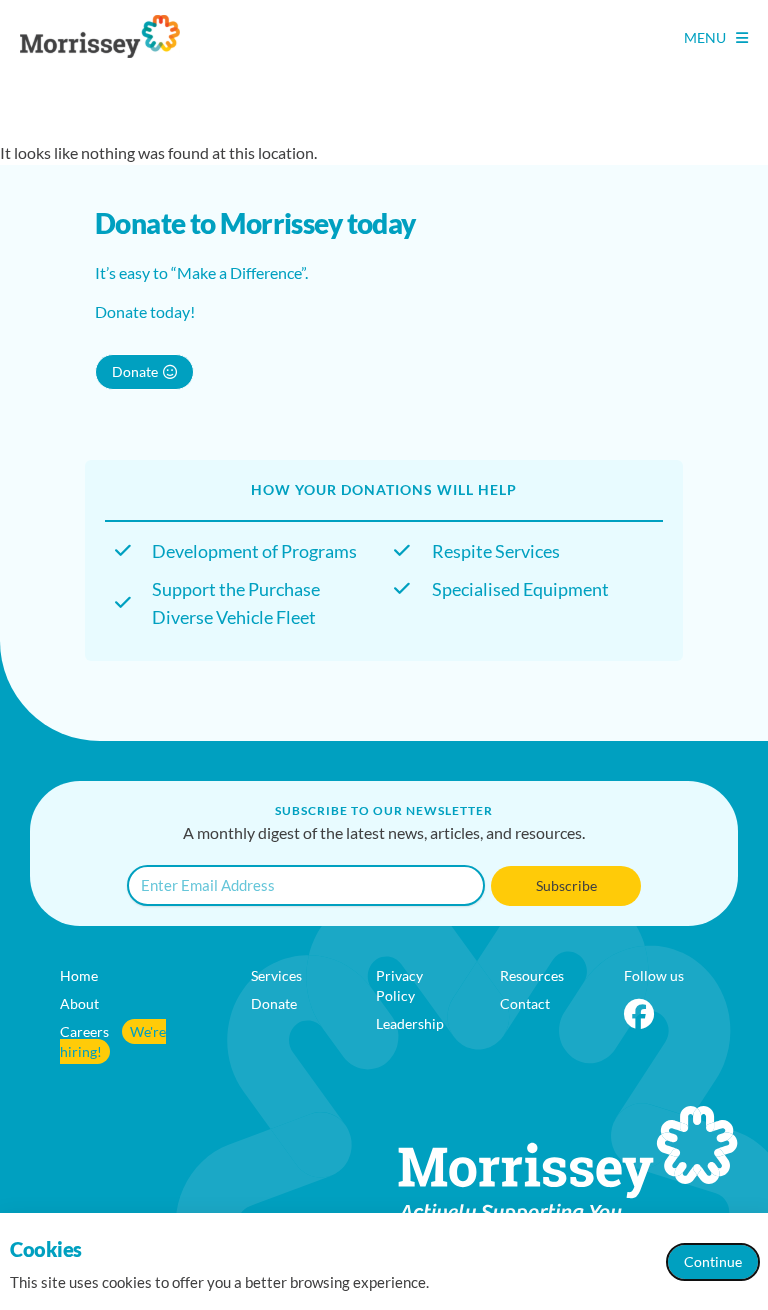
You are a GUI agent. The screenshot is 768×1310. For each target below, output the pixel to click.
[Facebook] (639, 1014)
